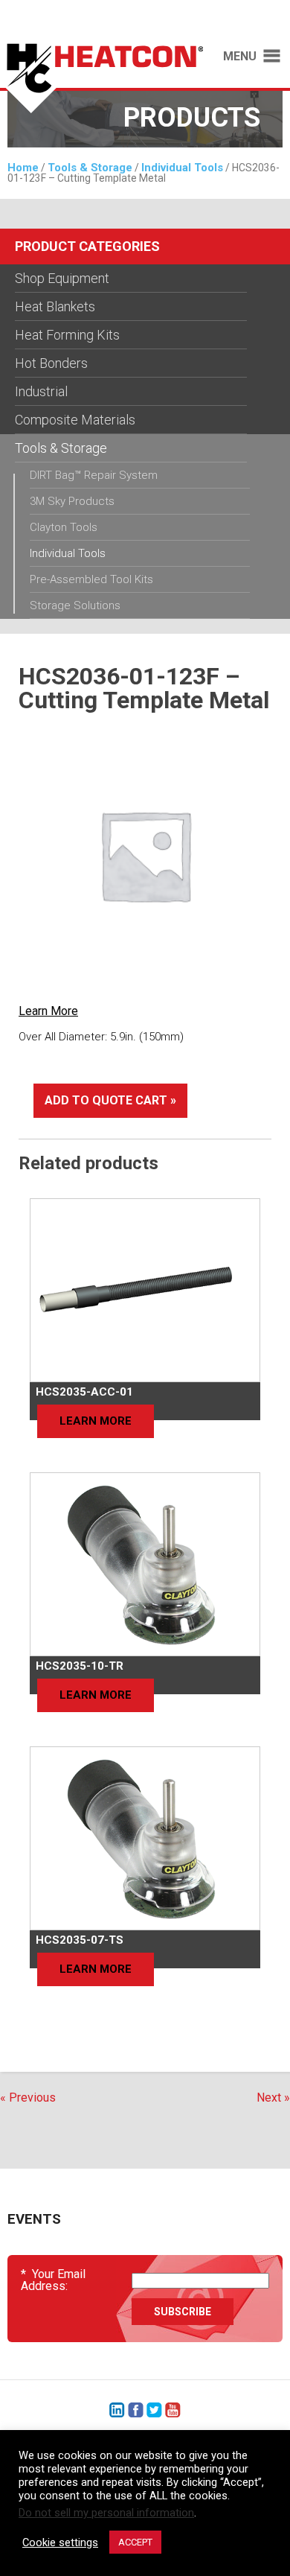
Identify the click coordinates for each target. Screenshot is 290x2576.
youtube (173, 2410)
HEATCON (101, 80)
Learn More (48, 1011)
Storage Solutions (75, 605)
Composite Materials (75, 420)
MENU (240, 57)
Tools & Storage (90, 168)
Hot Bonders (51, 363)
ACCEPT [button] (135, 2542)
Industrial (41, 391)
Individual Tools (182, 168)
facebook (136, 2410)
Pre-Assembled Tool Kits (91, 579)
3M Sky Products (72, 501)
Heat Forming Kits (67, 335)
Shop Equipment (62, 278)
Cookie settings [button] (60, 2542)
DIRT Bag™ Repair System (94, 475)
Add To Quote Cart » (110, 1100)
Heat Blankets (55, 306)
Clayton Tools (64, 527)
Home (23, 168)
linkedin (117, 2410)
